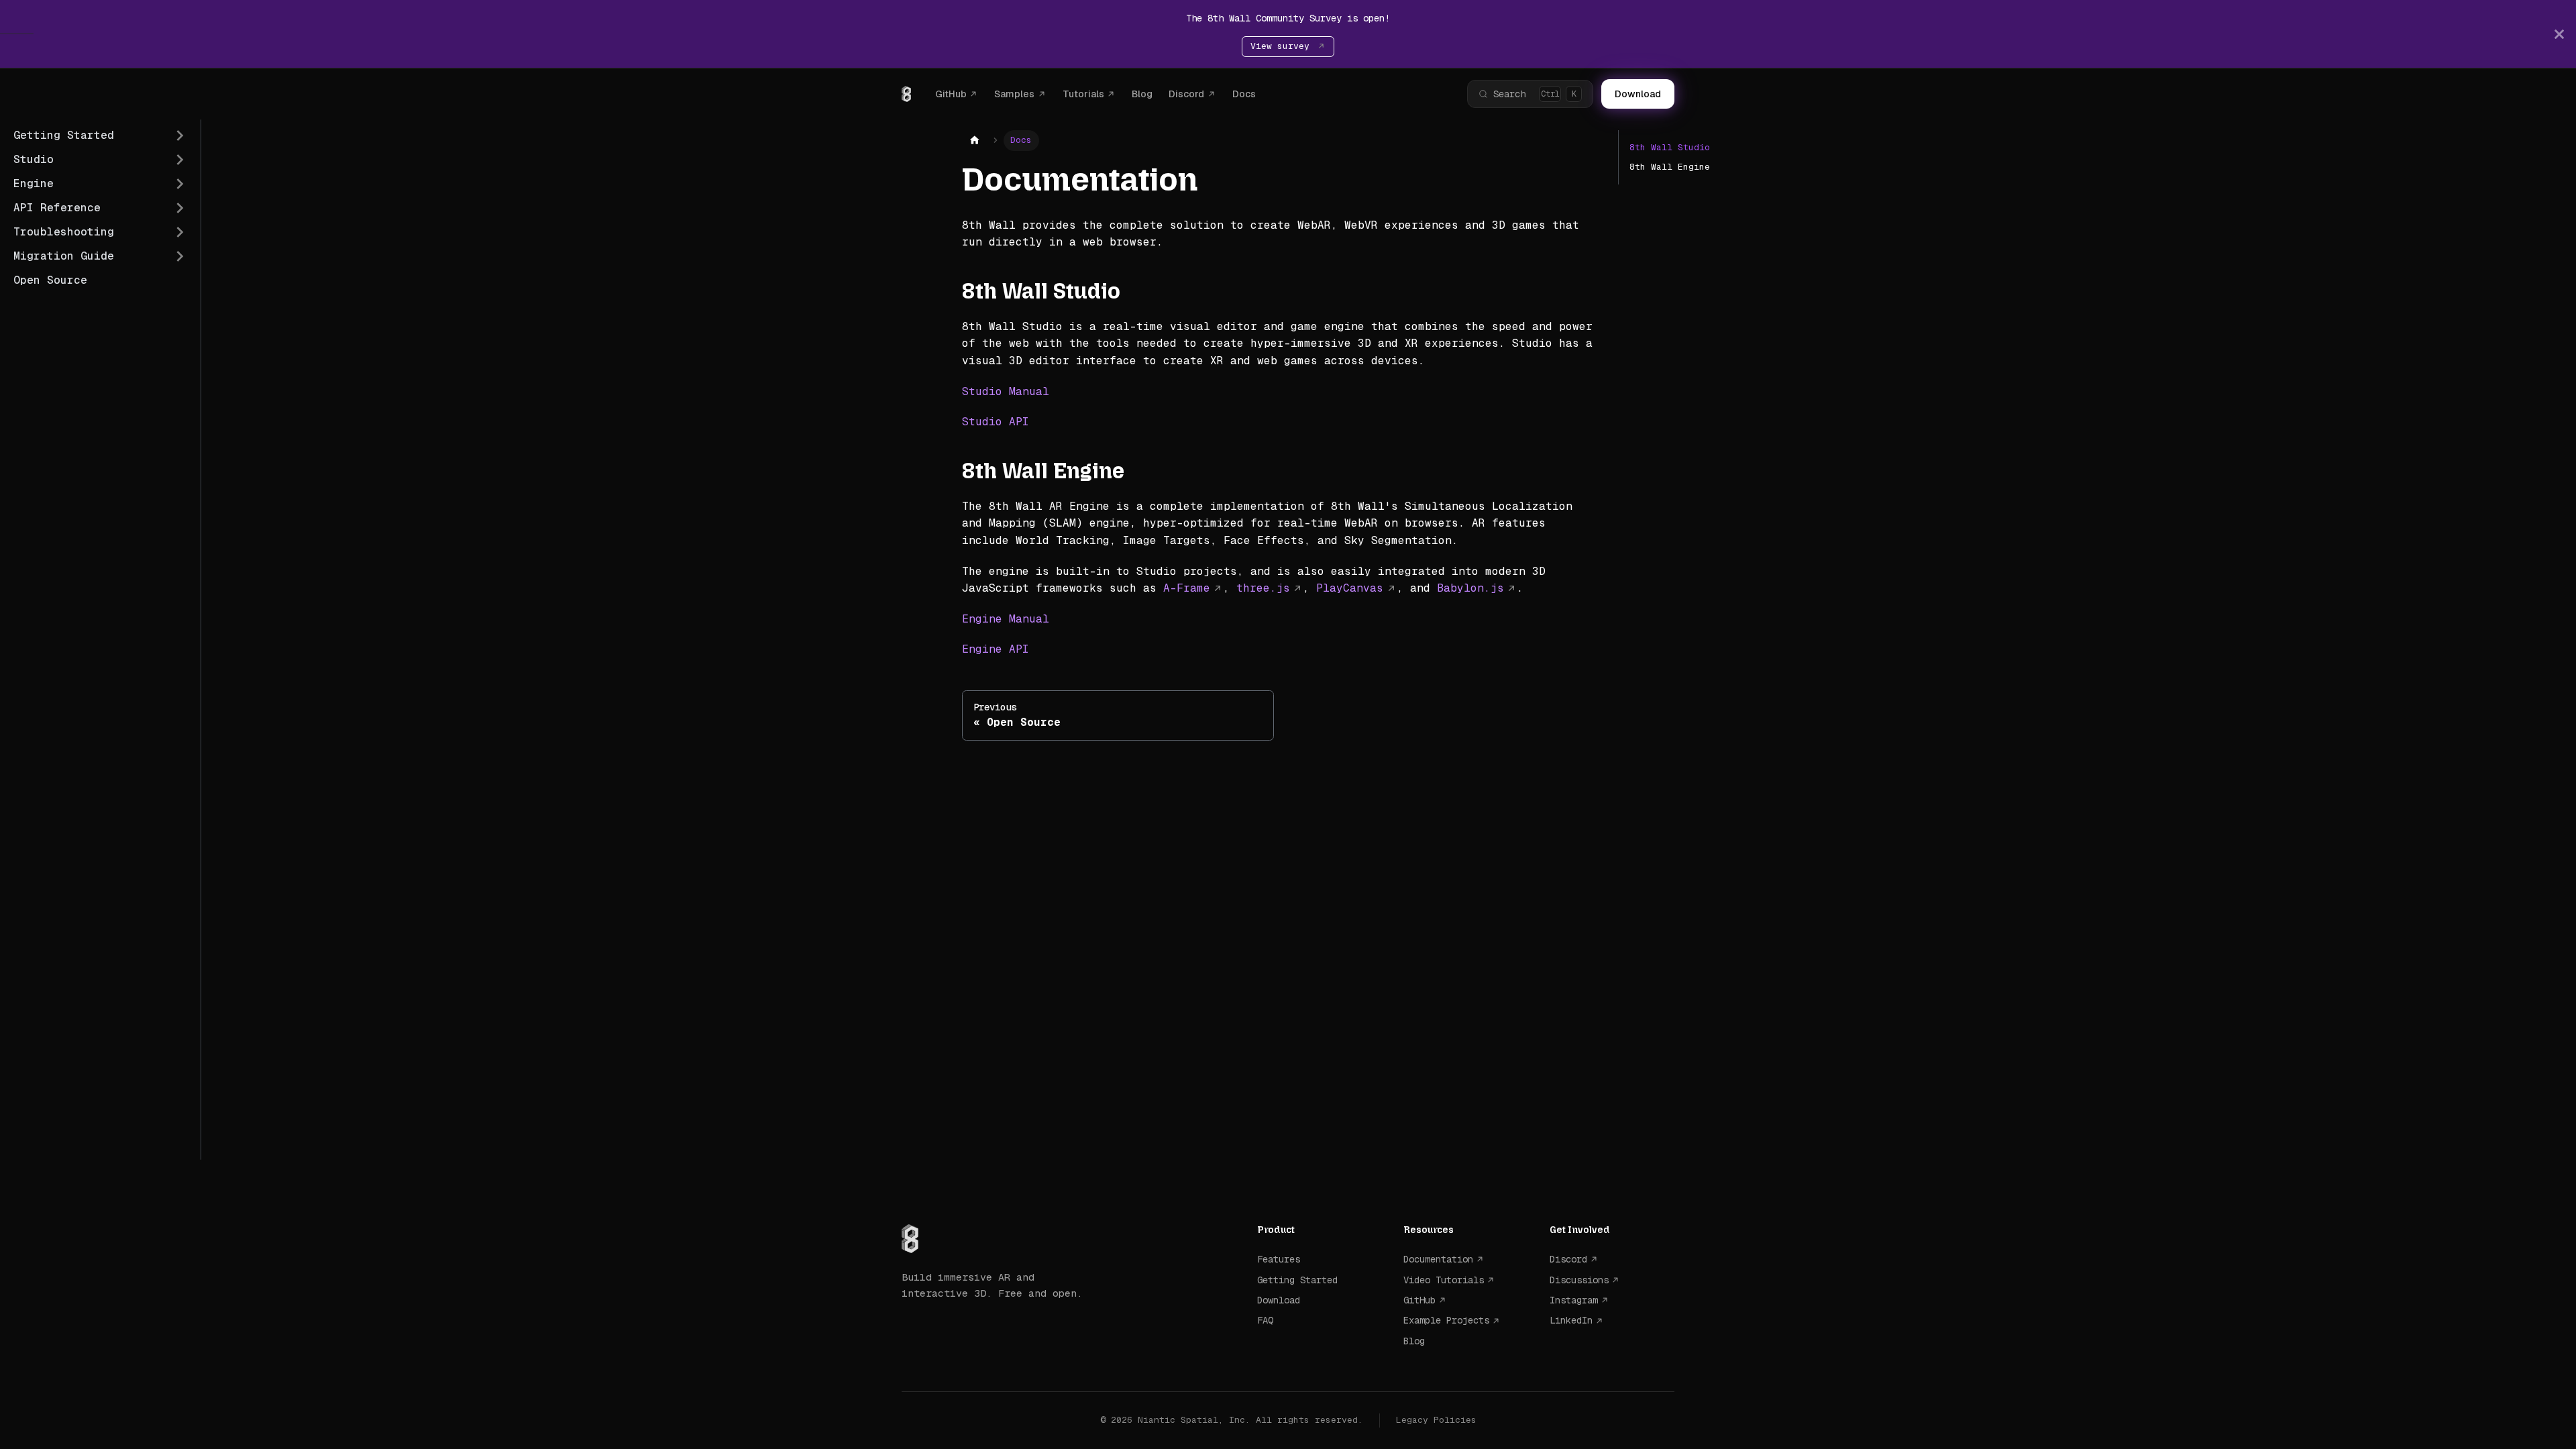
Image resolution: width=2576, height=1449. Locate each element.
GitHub (951, 94)
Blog (1142, 94)
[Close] (2559, 34)
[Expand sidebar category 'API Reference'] (180, 208)
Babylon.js (1470, 588)
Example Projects (1446, 1320)
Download (1638, 94)
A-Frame (1187, 588)
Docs (1244, 94)
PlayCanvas (1350, 588)
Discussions (1579, 1280)
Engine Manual (1006, 619)
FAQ (1265, 1320)
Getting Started (1297, 1280)
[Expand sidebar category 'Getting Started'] (180, 136)
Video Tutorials (1444, 1280)
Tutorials (1083, 94)
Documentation (1438, 1259)
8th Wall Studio (1670, 147)
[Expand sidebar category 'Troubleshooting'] (180, 232)
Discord (1186, 94)
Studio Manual (1006, 391)
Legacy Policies (1436, 1420)
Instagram (1574, 1300)
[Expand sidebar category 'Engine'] (180, 184)
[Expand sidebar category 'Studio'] (180, 160)
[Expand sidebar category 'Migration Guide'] (180, 256)
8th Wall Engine (1670, 167)
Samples (1014, 94)
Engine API (996, 649)
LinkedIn (1571, 1320)
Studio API (996, 422)
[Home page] (975, 141)
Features (1279, 1259)
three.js (1263, 588)
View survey (1283, 46)
